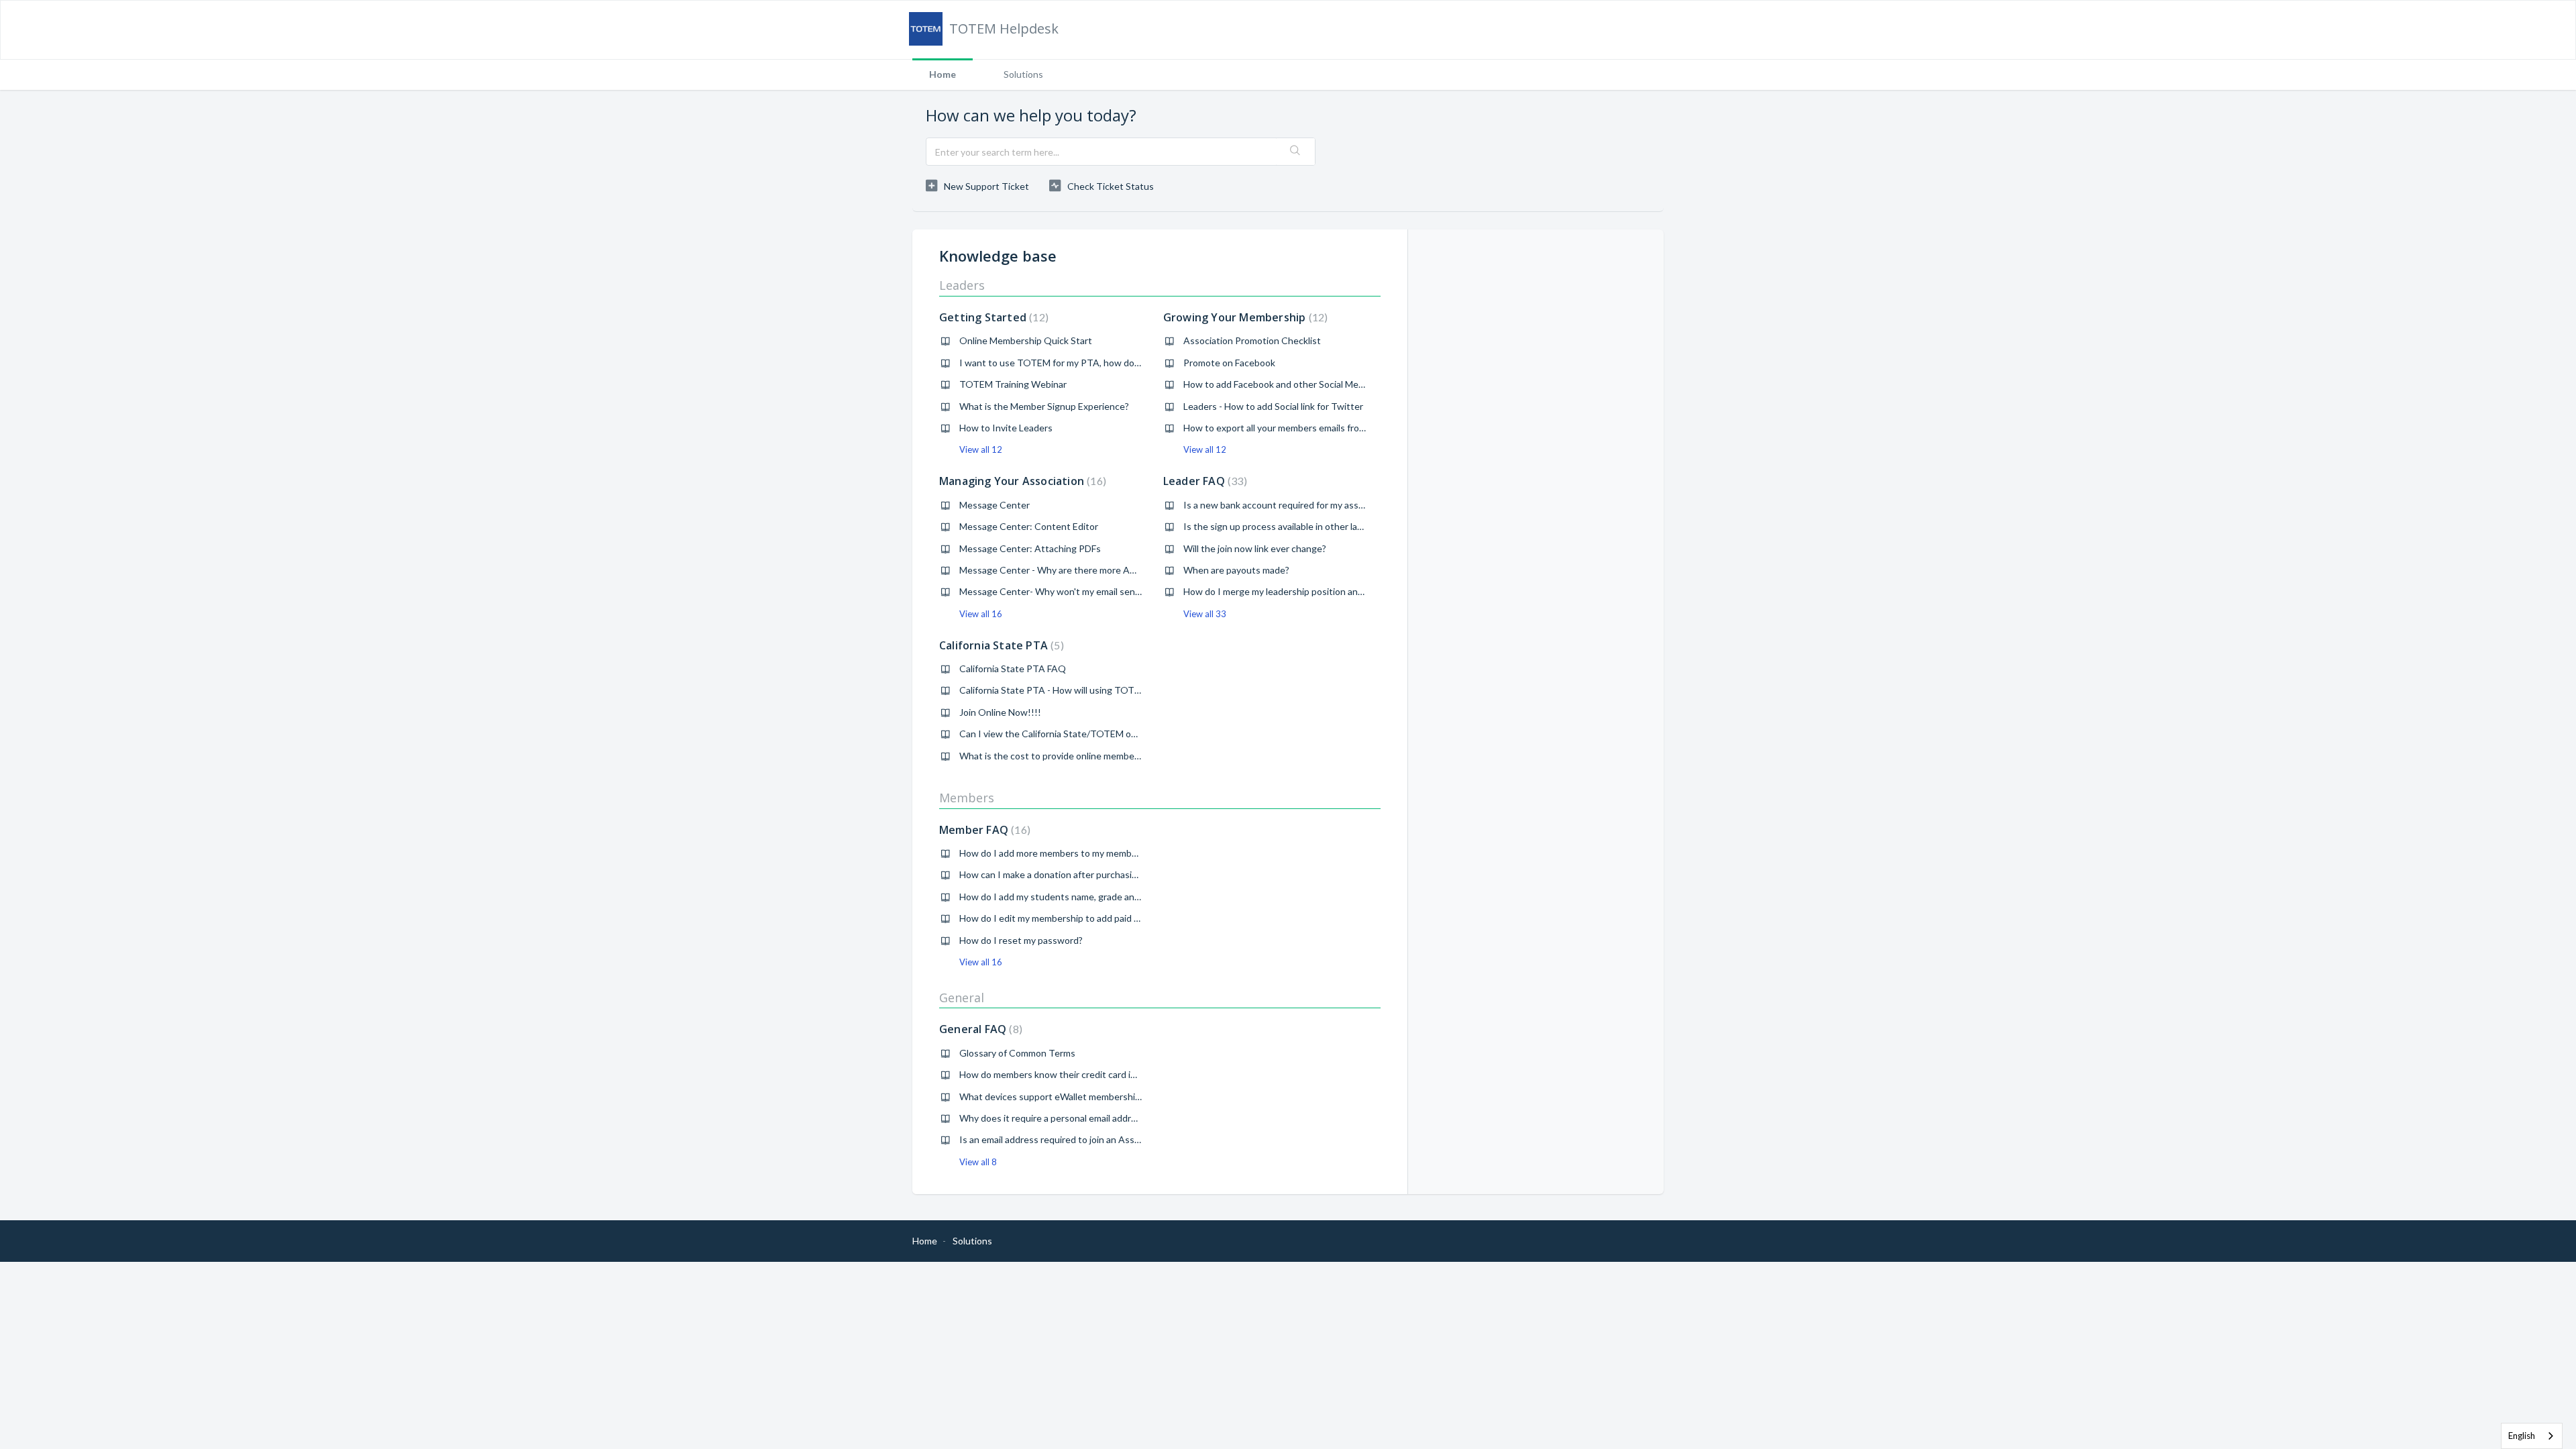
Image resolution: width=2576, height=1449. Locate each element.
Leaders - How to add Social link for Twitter (1273, 406)
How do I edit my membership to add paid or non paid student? (1090, 918)
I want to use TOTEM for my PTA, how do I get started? (1077, 363)
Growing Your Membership (1244, 317)
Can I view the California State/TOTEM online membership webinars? (1104, 734)
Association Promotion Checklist (1252, 340)
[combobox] (2532, 1436)
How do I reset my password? (1021, 940)
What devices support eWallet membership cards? (1064, 1096)
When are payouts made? (1236, 570)
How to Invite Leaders (1006, 428)
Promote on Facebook (1229, 363)
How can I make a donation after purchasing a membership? (1083, 874)
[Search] (1295, 152)
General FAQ (979, 1029)
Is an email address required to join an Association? (1066, 1139)
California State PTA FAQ (1013, 668)
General (962, 998)
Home (943, 74)
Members (967, 798)
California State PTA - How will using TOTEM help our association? (1098, 690)
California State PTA (1000, 645)
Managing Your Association (1021, 481)
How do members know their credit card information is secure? (1090, 1074)
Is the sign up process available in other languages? (1290, 526)
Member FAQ (983, 830)
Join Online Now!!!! (1000, 712)
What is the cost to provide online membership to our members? (1093, 756)
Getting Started (992, 317)
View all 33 (1205, 614)
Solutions (1023, 74)
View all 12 (981, 449)
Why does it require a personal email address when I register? (1088, 1118)
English (2522, 1436)
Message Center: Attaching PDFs (1030, 548)
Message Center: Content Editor (1029, 526)
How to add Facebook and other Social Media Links (1289, 384)
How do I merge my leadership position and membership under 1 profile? (1334, 591)
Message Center (995, 505)
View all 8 (978, 1162)
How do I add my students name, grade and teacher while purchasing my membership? (1139, 897)
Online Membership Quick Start (1026, 340)
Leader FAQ (1203, 481)
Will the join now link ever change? (1255, 548)
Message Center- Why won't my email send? (1052, 591)
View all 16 (981, 614)
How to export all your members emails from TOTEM (1293, 428)
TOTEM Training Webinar (1013, 384)
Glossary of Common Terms (1017, 1053)
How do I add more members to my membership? (1061, 853)
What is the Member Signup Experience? (1044, 406)
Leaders (962, 285)
